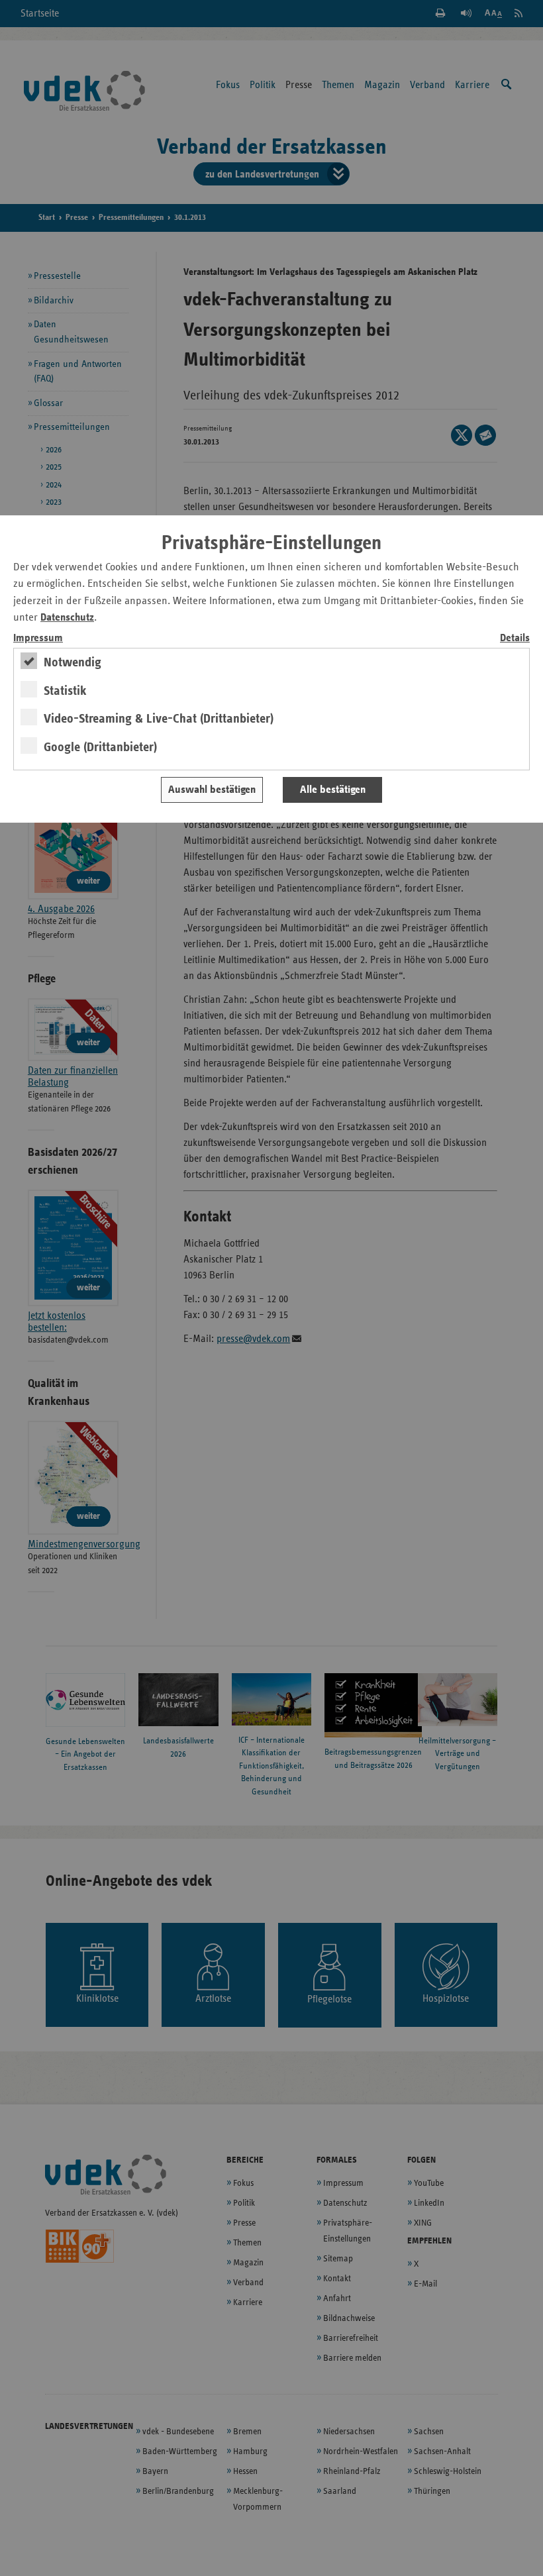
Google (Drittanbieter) (100, 747)
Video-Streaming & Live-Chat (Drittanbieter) (159, 719)
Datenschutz (67, 618)
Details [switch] (515, 638)
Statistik (65, 691)
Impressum (38, 638)
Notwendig (73, 662)
